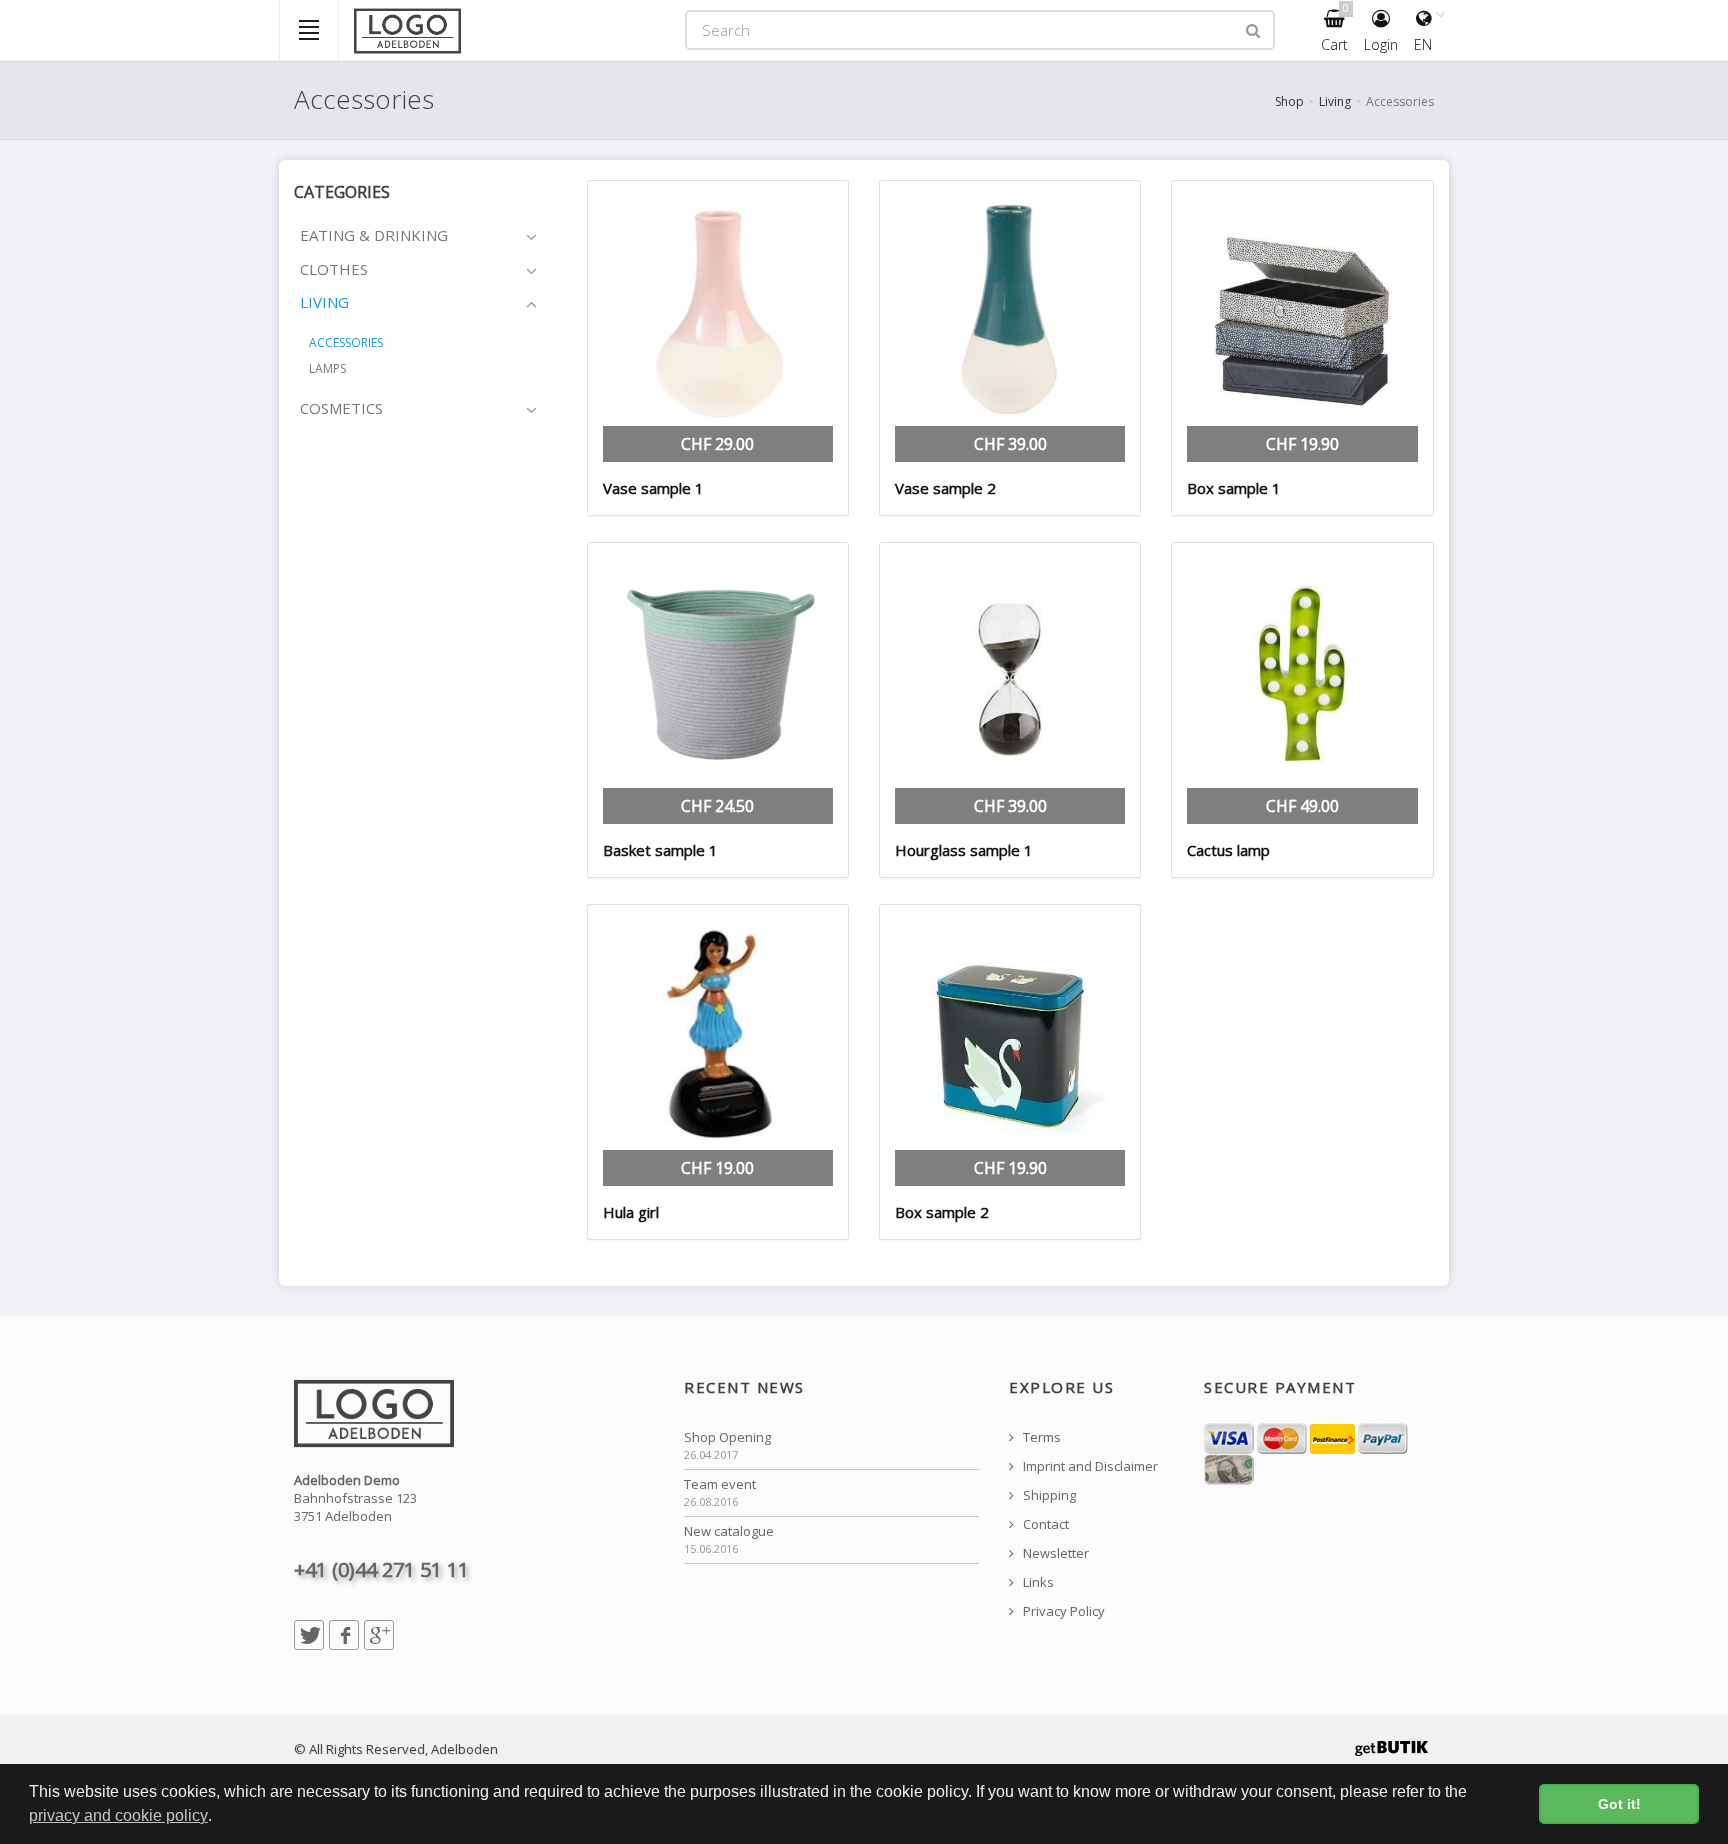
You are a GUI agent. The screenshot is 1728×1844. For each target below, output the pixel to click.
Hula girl (631, 1212)
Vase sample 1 (653, 488)
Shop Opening (727, 1437)
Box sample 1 (1234, 488)
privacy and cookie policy (118, 1815)
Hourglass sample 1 (964, 850)
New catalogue (729, 1531)
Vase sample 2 (945, 488)
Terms (1040, 1437)
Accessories (346, 342)
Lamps (327, 368)
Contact (1044, 1524)
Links (1037, 1582)
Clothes (334, 269)
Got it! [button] (1619, 1804)
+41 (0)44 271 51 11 (381, 1569)
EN (1423, 44)
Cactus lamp (1228, 850)
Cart (1335, 27)
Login (1381, 44)
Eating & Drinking (374, 235)
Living (1335, 101)
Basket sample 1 (660, 850)
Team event (720, 1484)
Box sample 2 (942, 1212)
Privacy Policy (1062, 1611)
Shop (1289, 101)
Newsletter (1054, 1553)
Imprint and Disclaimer (1089, 1466)
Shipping (1048, 1495)
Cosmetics (341, 408)
